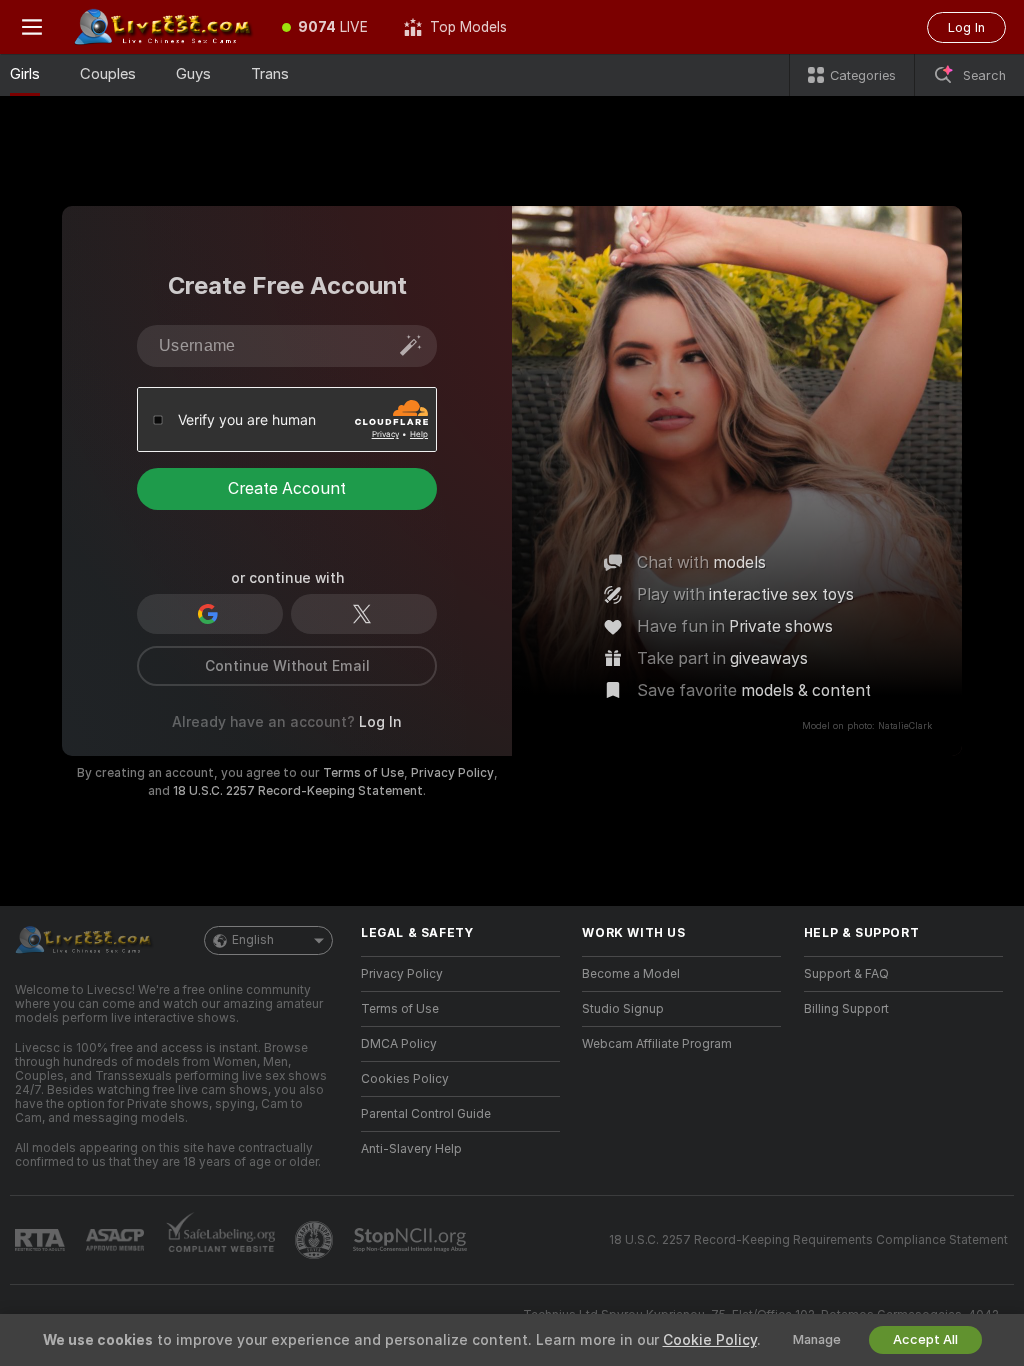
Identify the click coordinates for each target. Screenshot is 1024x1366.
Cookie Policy (710, 1340)
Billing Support (846, 1009)
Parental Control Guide (426, 1114)
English (253, 940)
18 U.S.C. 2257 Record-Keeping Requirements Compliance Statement (808, 1240)
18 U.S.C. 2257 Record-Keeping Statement (298, 791)
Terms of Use (363, 773)
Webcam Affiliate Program (657, 1044)
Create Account (287, 488)
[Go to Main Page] (164, 27)
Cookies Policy (405, 1079)
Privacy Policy (452, 773)
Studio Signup (623, 1009)
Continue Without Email (287, 666)
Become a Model (631, 974)
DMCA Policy (399, 1044)
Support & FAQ (846, 974)
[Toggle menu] (32, 27)
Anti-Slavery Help (411, 1149)
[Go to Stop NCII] (412, 1240)
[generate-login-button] (411, 345)
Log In (966, 27)
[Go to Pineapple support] (316, 1240)
